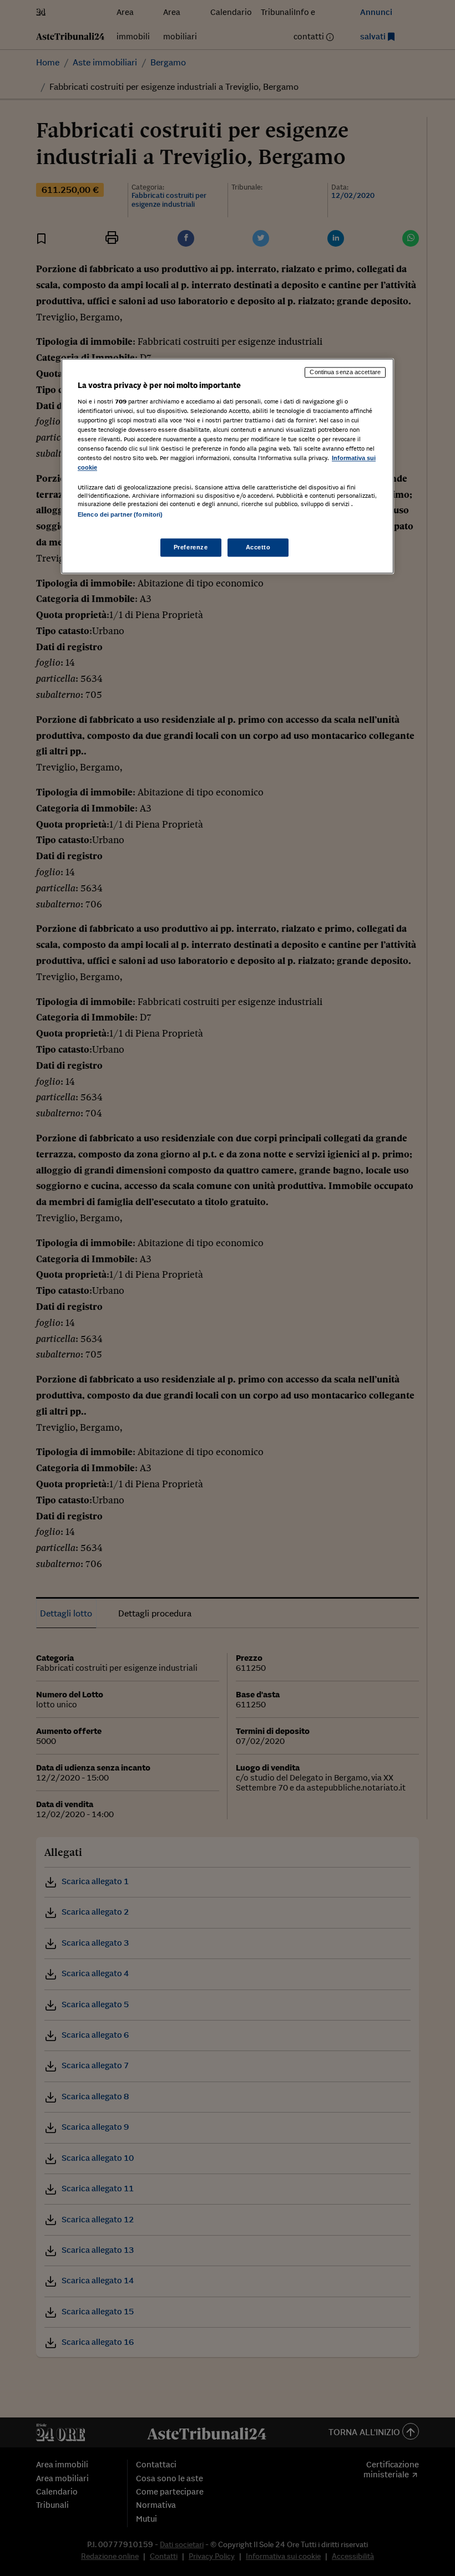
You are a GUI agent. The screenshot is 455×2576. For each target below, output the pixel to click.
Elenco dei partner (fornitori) (120, 515)
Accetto (258, 547)
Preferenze (191, 547)
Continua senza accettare (345, 372)
